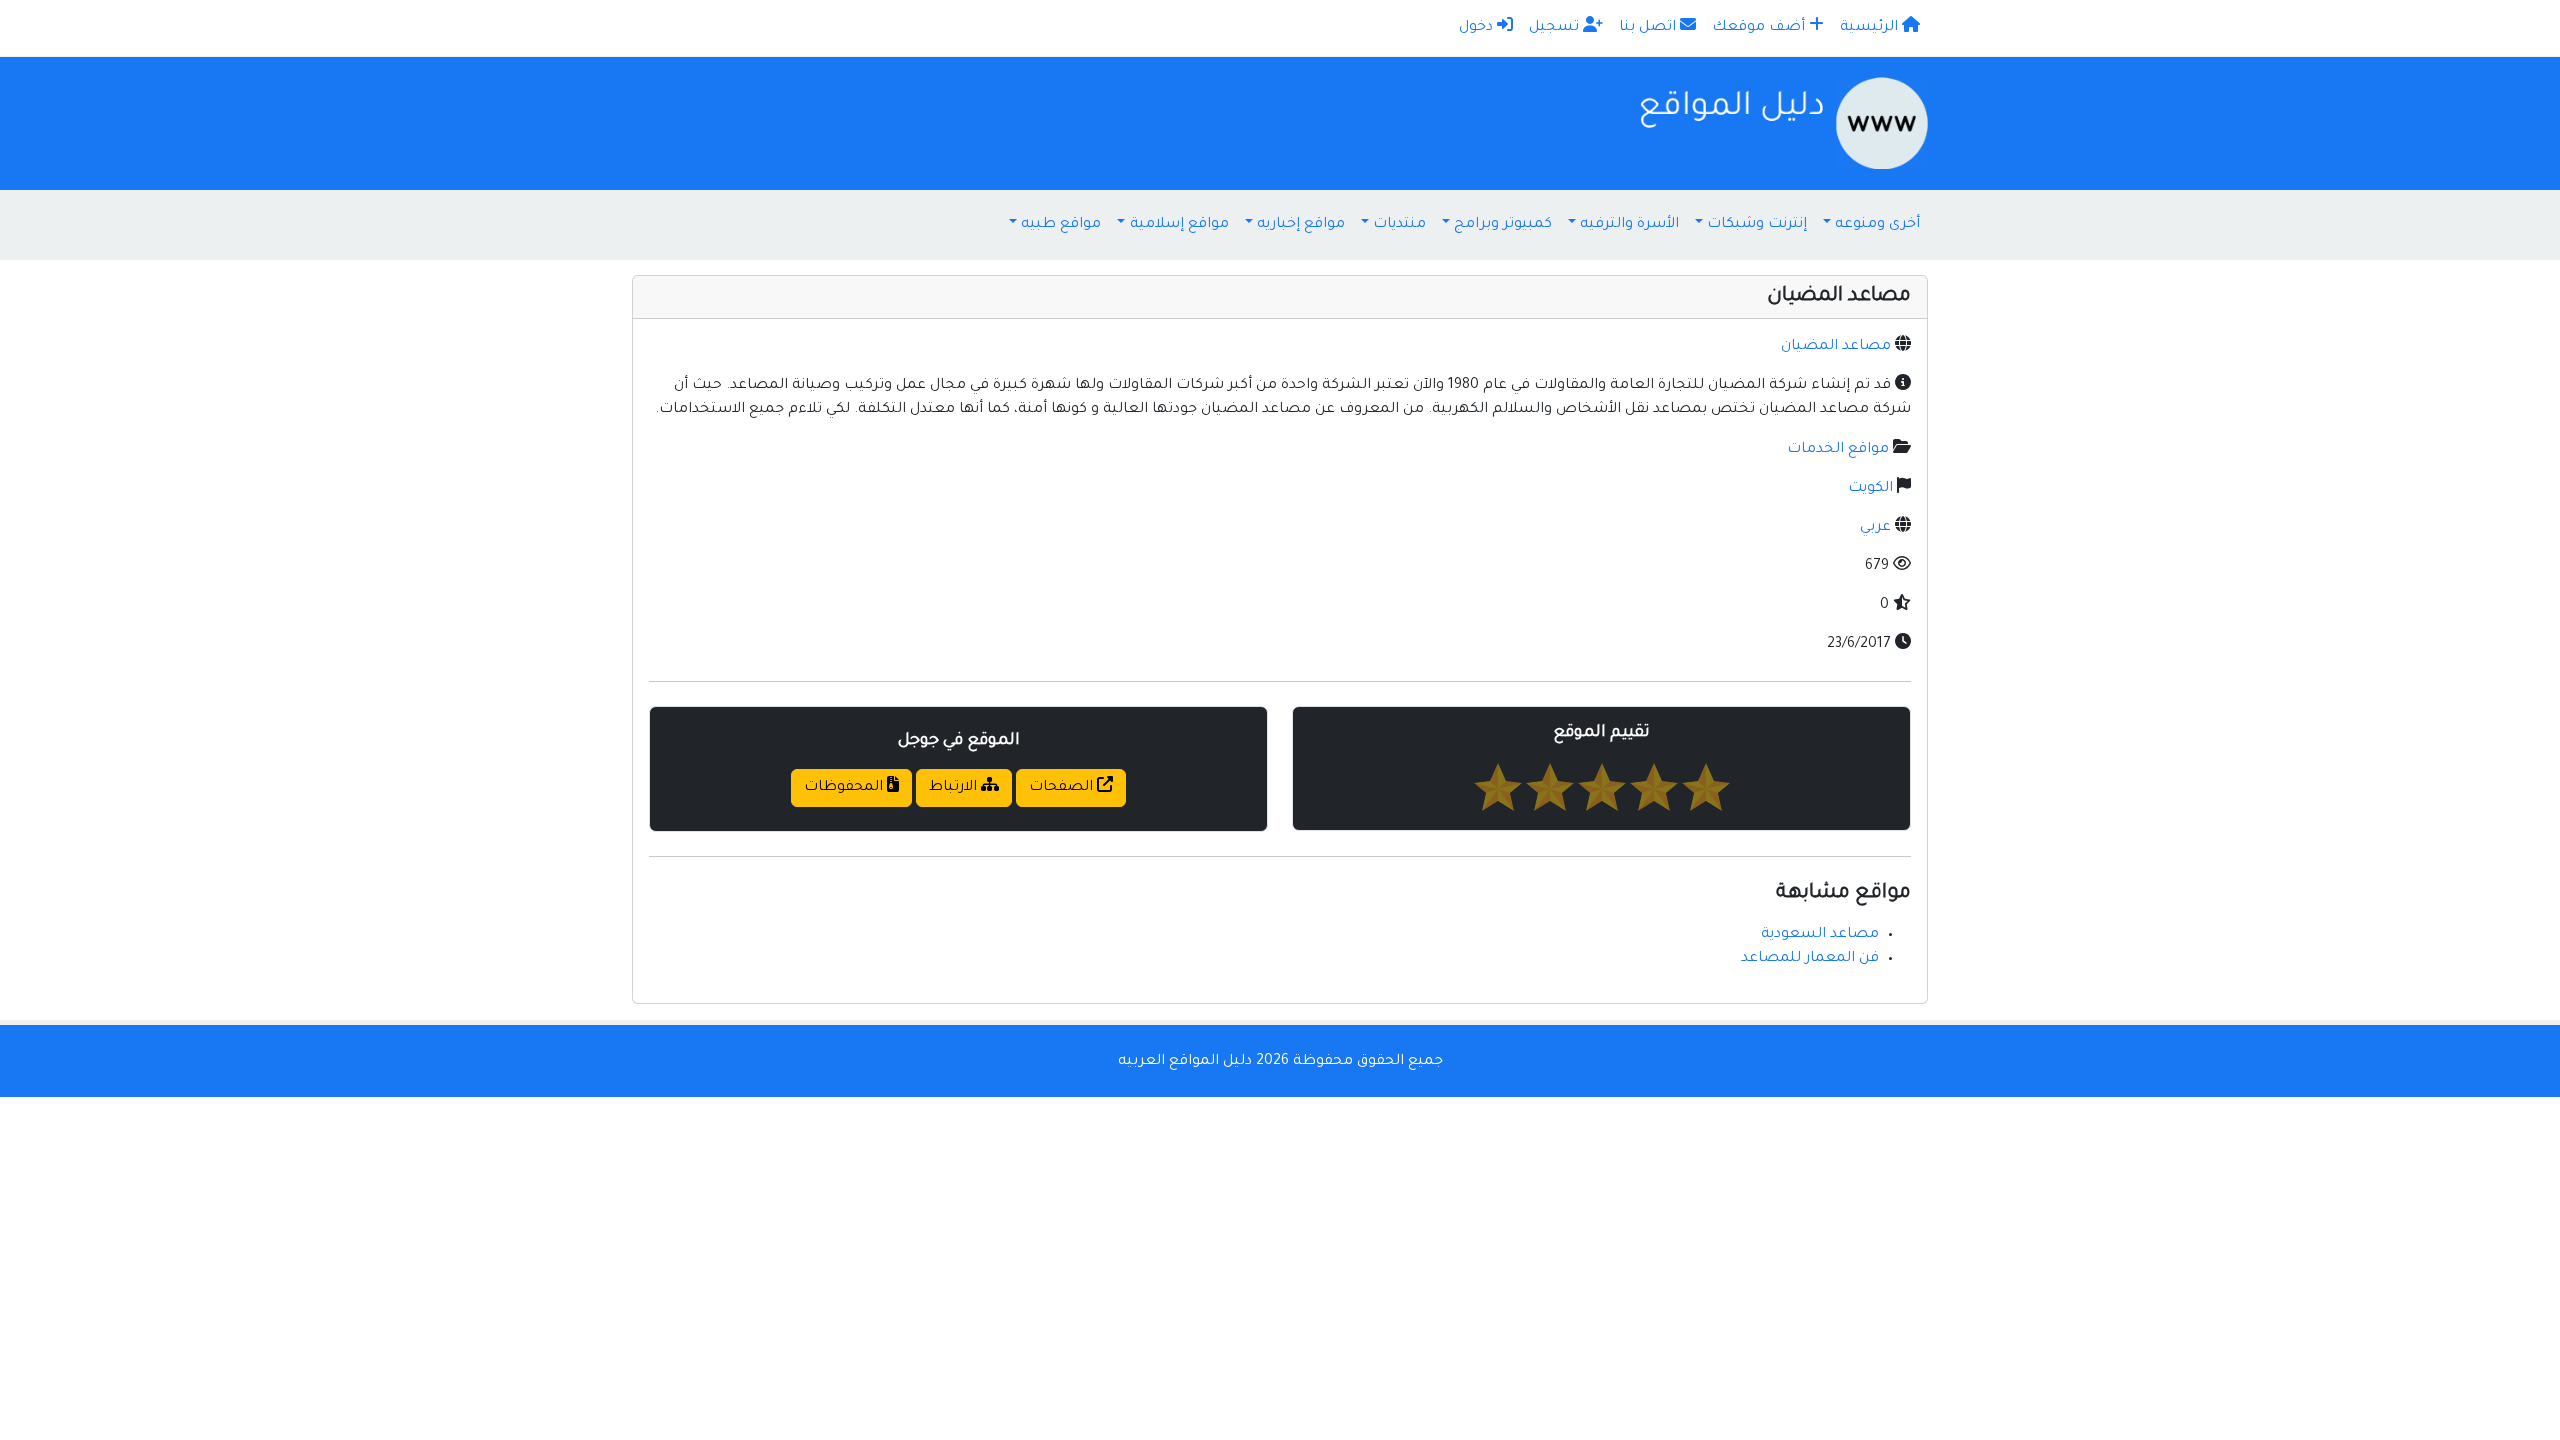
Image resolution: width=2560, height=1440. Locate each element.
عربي (1875, 528)
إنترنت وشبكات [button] (1757, 225)
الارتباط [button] (955, 788)
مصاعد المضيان (1836, 347)
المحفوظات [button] (845, 788)
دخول (1478, 28)
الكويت (1870, 489)
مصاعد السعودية (1820, 935)
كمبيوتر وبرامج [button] (1503, 225)
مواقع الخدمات (1838, 450)
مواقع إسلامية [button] (1179, 225)
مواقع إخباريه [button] (1301, 225)
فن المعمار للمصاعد (1810, 959)
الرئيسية (1871, 28)
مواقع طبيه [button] (1061, 225)
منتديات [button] (1399, 225)
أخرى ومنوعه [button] (1877, 225)
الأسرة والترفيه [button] (1629, 225)
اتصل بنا (1649, 28)
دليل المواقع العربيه (1185, 1062)
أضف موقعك (1760, 28)
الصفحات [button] (1063, 788)
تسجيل (1556, 28)
